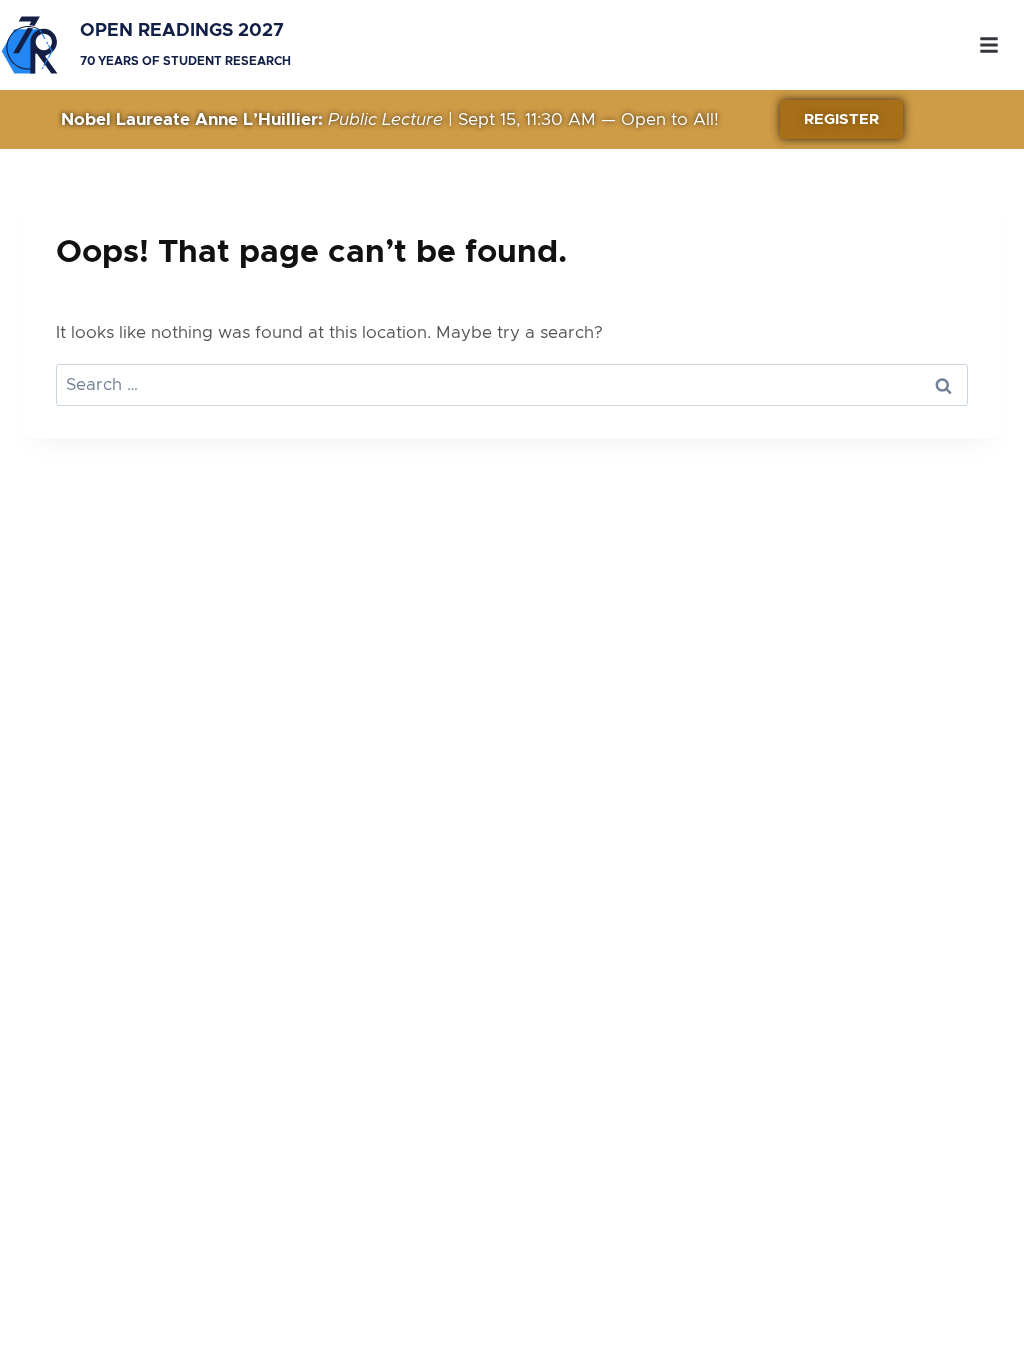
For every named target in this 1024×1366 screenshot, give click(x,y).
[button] (989, 45)
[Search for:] (512, 384)
